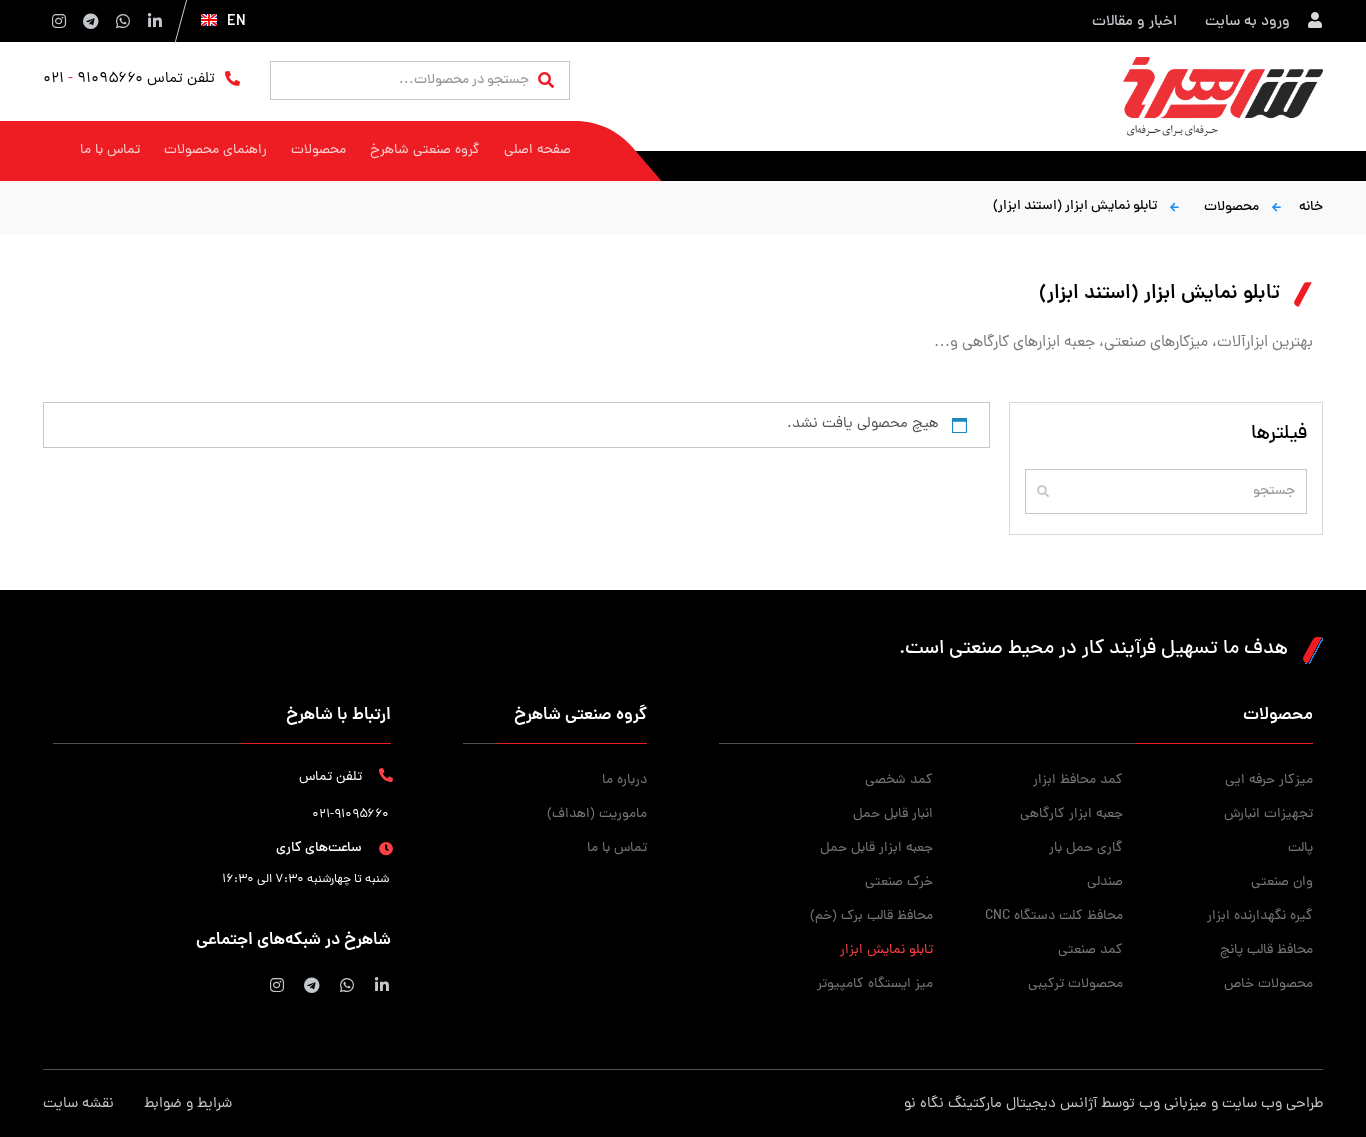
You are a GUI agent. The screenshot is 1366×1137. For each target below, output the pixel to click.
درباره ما (624, 780)
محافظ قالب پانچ (1266, 950)
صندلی (1105, 882)
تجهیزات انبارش (1268, 814)
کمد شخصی (898, 780)
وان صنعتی (1282, 882)
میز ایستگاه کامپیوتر (874, 984)
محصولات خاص (1268, 984)
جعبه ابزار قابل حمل (876, 848)
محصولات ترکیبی (1075, 984)
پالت (1300, 848)
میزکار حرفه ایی (1269, 780)
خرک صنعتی (898, 882)
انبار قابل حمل (892, 814)
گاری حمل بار (1086, 848)
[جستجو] (546, 82)
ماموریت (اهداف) (597, 814)
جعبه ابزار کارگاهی (1071, 814)
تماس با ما (617, 848)
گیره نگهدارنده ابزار (1260, 916)
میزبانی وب (1173, 1104)
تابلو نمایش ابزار (886, 950)
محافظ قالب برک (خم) (871, 916)
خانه (1311, 207)
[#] (380, 985)
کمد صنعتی (1090, 950)
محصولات (1231, 207)
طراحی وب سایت (1272, 1104)
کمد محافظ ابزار (1078, 780)
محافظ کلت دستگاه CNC (1054, 916)
